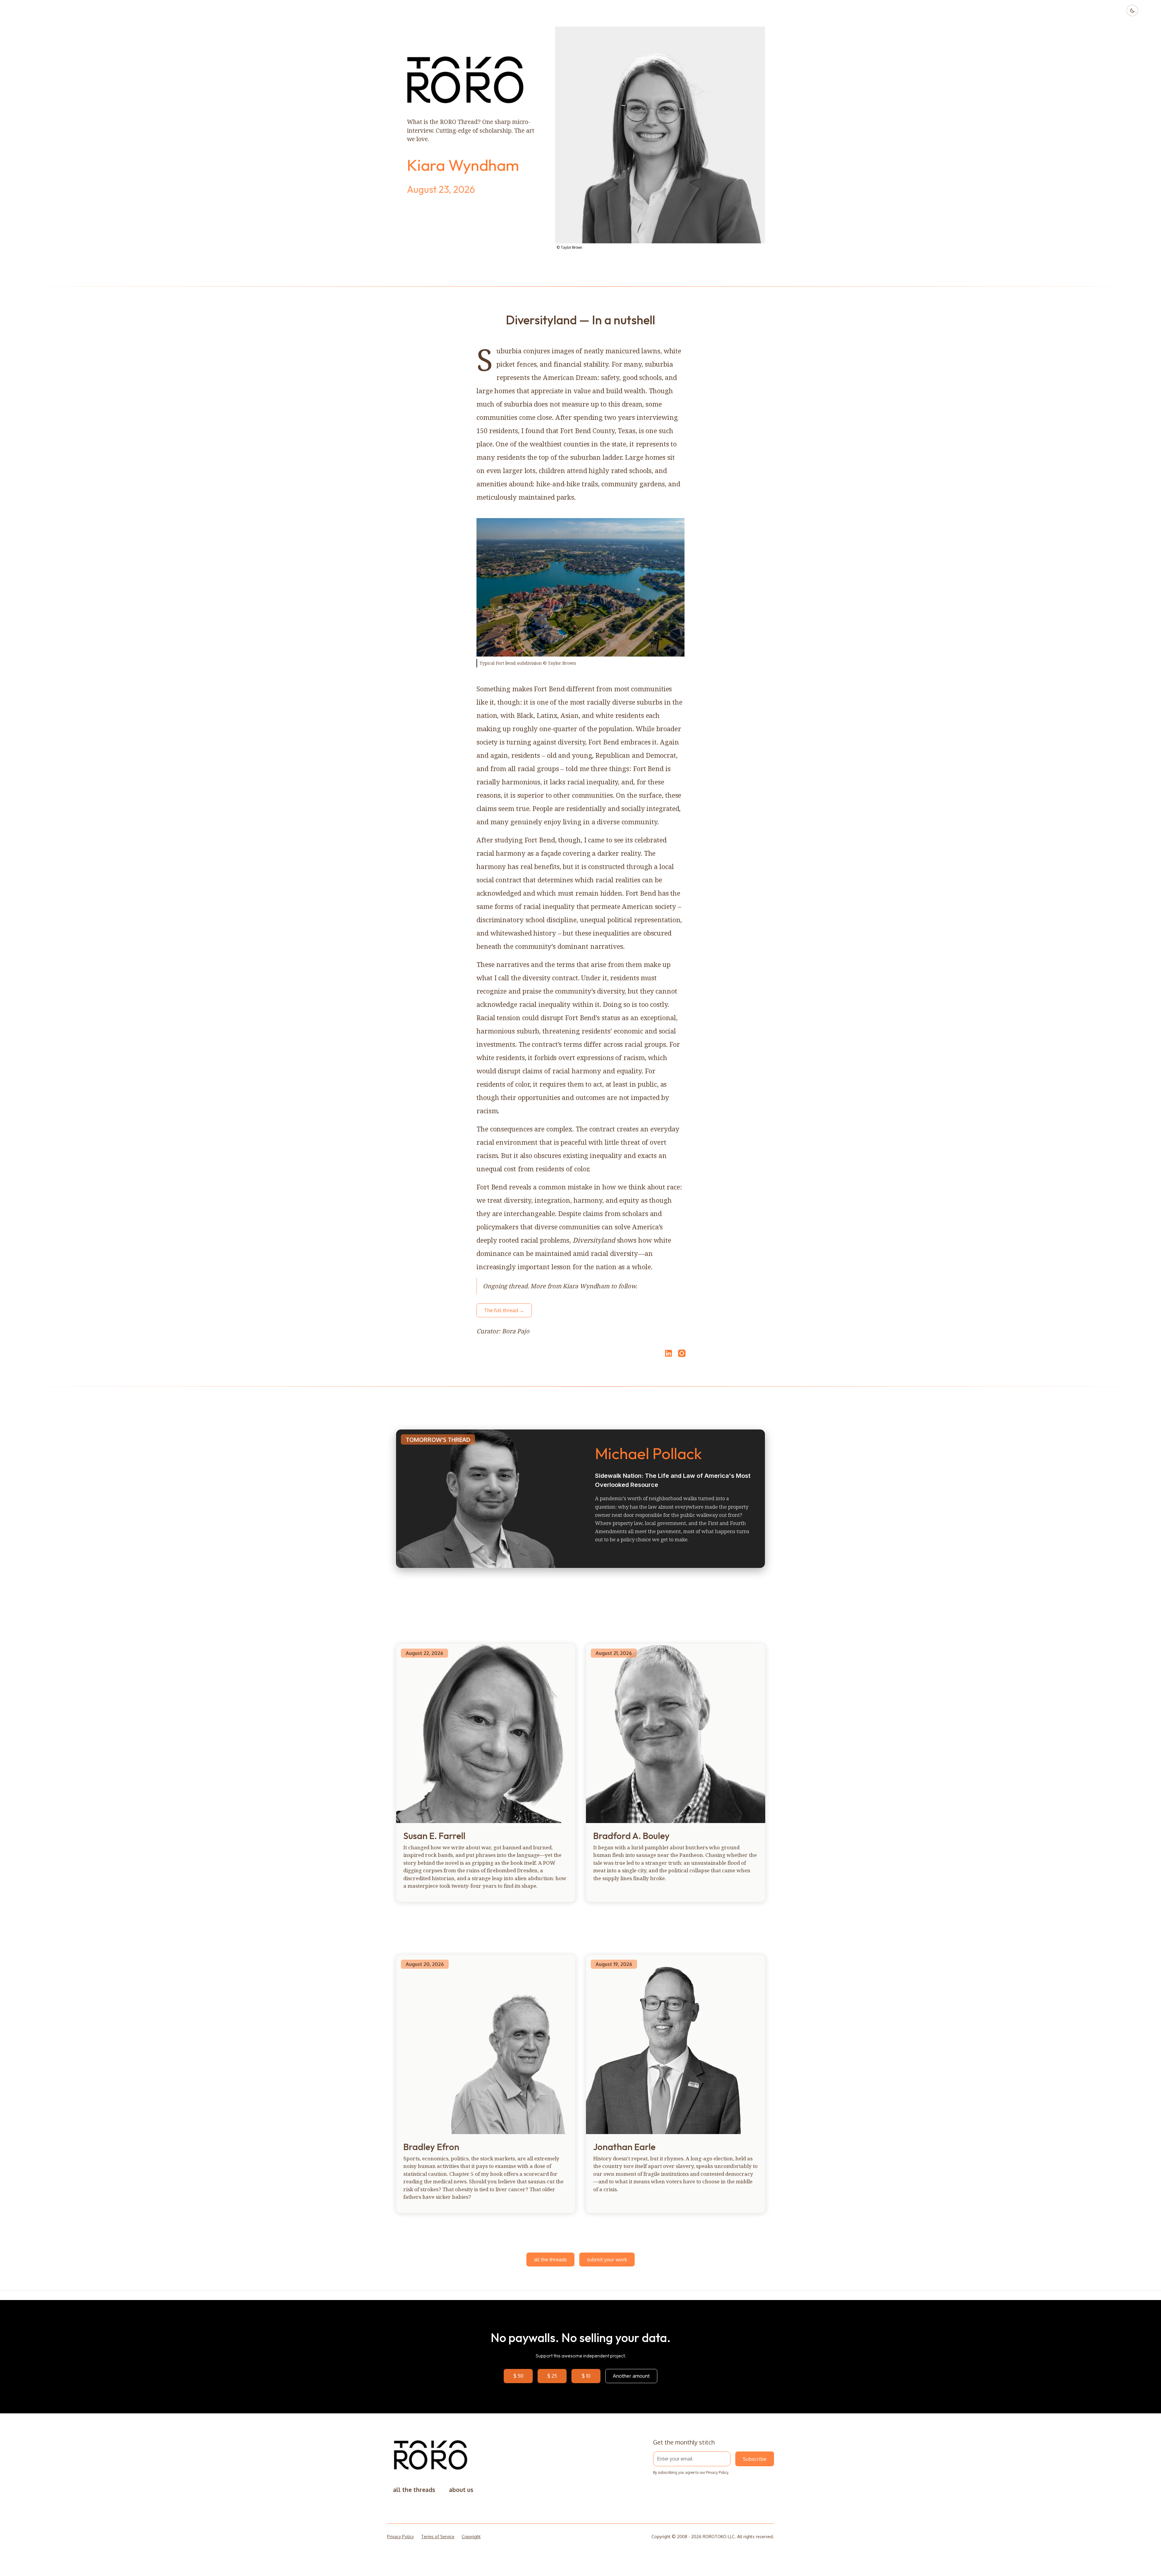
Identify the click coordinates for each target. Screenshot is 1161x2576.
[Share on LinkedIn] (668, 1353)
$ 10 (586, 2376)
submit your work (607, 2259)
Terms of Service (438, 2537)
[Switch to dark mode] (1132, 11)
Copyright (471, 2537)
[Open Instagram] (682, 1356)
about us (461, 2490)
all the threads (550, 2259)
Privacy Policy (717, 2472)
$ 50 (518, 2376)
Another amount (631, 2376)
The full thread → (504, 1310)
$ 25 (552, 2376)
